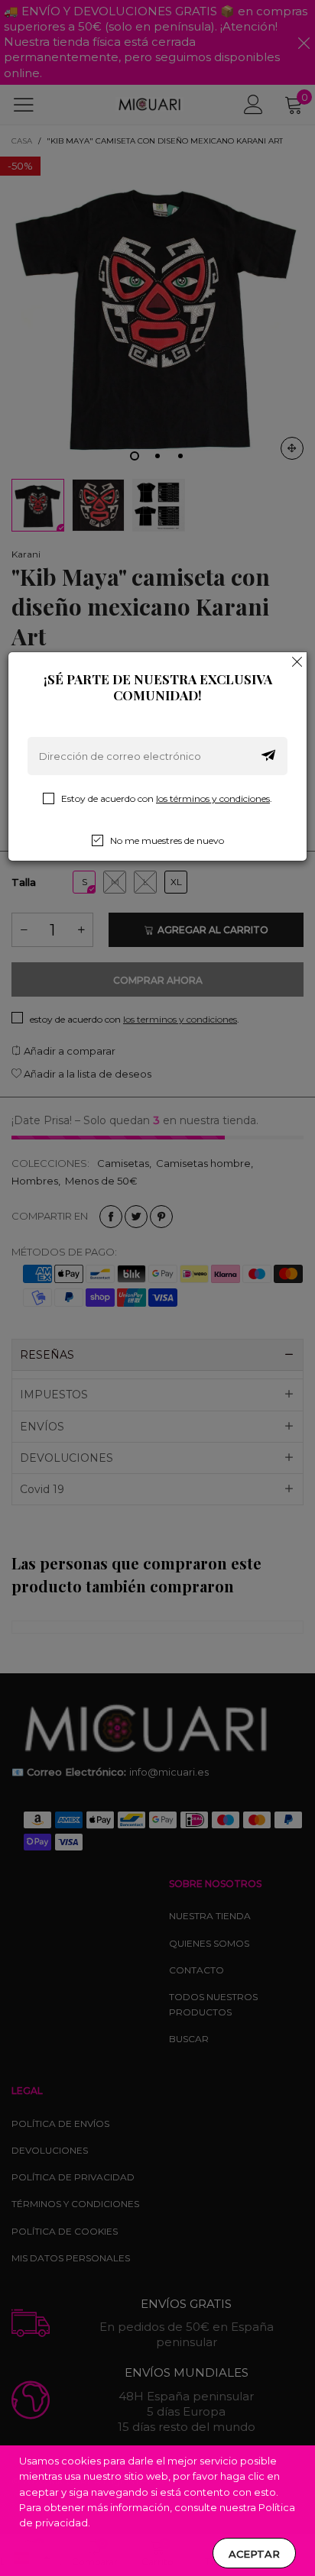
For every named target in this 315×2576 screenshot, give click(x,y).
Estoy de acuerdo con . (167, 798)
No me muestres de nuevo (167, 840)
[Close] (297, 661)
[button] (268, 756)
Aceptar (254, 2554)
